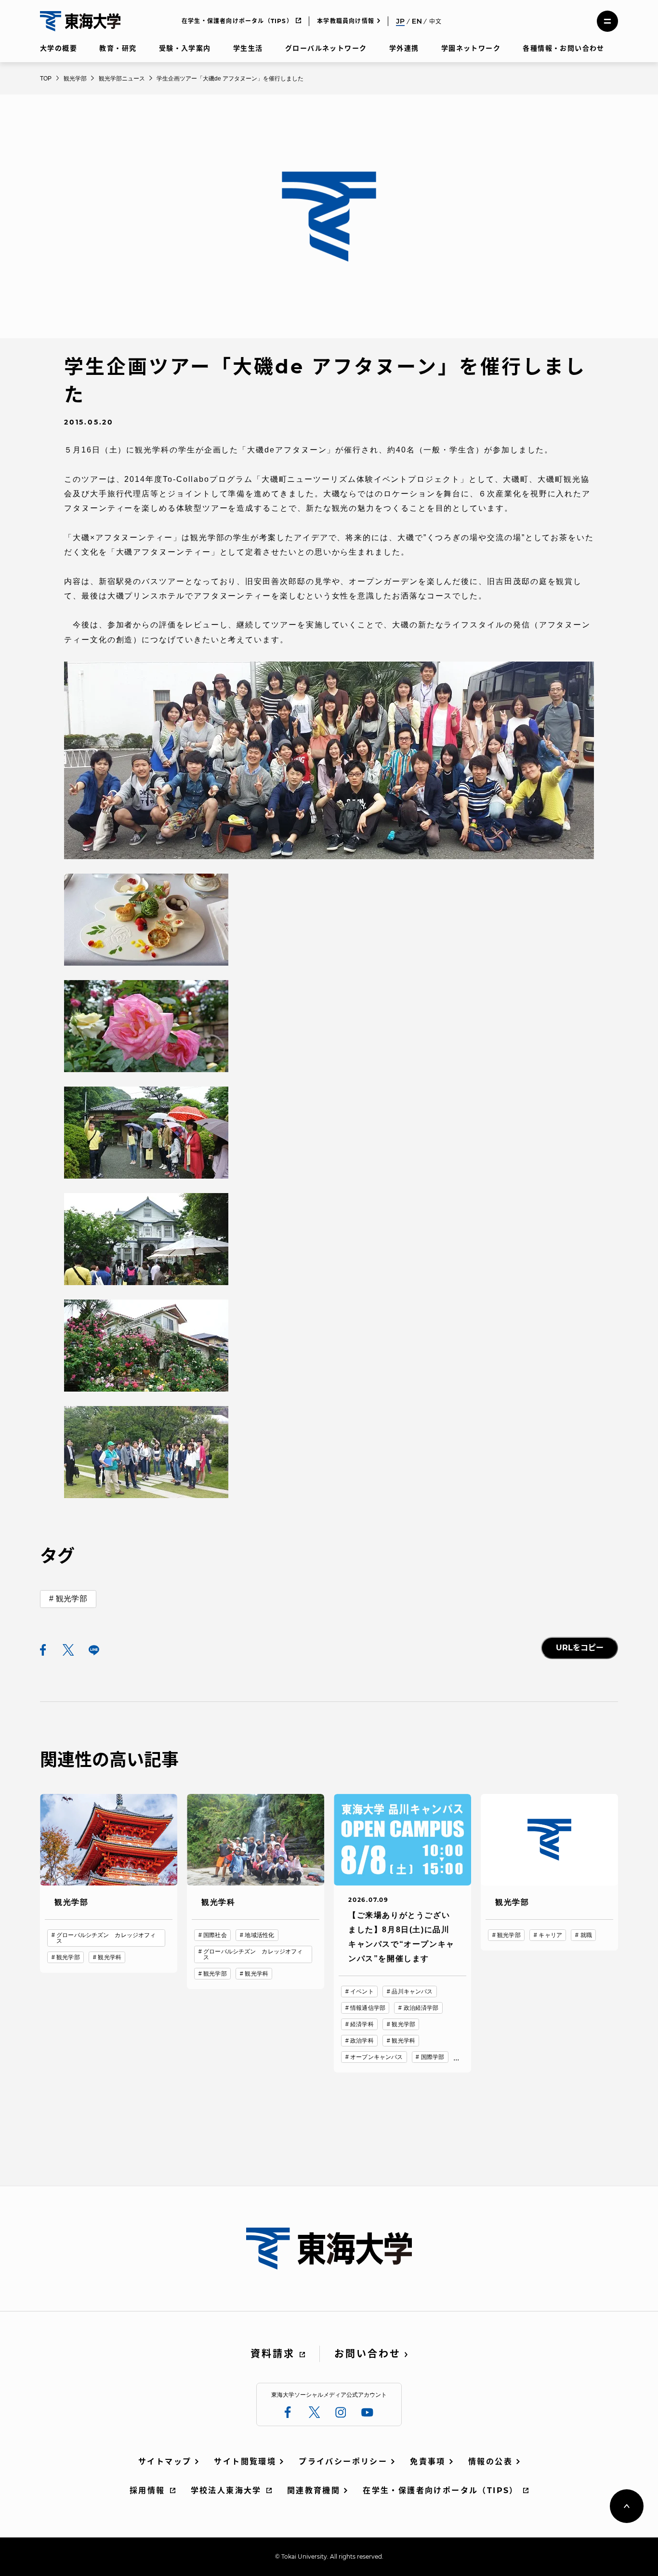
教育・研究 (118, 48)
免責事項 (428, 2462)
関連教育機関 (314, 2490)
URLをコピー (580, 1648)
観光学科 (109, 1957)
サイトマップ (165, 2462)
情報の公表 (490, 2462)
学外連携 (404, 48)
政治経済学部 (421, 2008)
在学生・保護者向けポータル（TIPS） (237, 21)
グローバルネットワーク (326, 48)
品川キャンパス (412, 1992)
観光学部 (72, 1599)
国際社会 (215, 1935)
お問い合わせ (368, 2354)
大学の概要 (59, 48)
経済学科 (362, 2024)
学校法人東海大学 (226, 2490)
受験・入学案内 (185, 48)
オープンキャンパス (376, 2057)
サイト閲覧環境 (245, 2462)
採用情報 (147, 2490)
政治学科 (362, 2041)
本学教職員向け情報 (346, 21)
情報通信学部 (368, 2008)
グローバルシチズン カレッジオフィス (106, 1938)
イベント (362, 1992)
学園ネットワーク (471, 48)
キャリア (550, 1935)
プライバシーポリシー (343, 2462)
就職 (586, 1935)
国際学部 (433, 2057)
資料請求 (273, 2354)
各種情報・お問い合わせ (563, 48)
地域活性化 (259, 1935)
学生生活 (248, 48)
